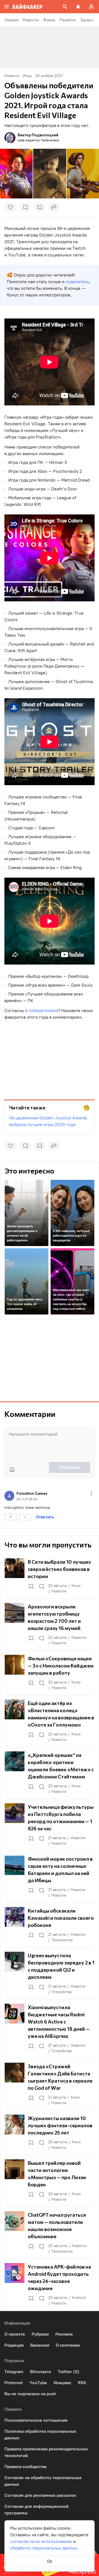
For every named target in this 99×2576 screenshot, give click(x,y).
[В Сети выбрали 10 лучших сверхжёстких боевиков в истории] (50, 1576)
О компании (68, 2345)
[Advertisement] (50, 1058)
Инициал (62, 2383)
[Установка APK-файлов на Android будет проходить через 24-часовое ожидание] (50, 2285)
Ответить (45, 1517)
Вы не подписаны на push (30, 2394)
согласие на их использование (41, 2541)
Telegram (14, 2372)
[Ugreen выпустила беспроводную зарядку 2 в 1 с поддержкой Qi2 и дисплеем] (50, 1973)
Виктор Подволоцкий (38, 135)
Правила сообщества (25, 2467)
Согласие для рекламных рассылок (40, 2495)
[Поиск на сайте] (65, 7)
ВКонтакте (41, 2372)
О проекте (15, 2334)
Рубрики (40, 2334)
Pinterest (14, 2383)
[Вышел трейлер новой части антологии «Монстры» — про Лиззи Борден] (50, 2181)
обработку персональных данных (44, 2548)
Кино (76, 1586)
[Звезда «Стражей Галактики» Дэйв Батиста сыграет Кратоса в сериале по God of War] (50, 2084)
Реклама (64, 2334)
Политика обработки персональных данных (40, 2435)
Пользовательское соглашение (36, 2420)
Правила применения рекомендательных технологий (46, 2452)
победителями (43, 1011)
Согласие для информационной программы (36, 2510)
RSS (82, 2383)
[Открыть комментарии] (41, 1586)
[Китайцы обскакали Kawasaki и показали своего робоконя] (50, 1925)
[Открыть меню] (91, 1493)
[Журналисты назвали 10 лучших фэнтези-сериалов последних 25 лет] (50, 2132)
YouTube (38, 2383)
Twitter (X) (68, 2372)
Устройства (61, 1992)
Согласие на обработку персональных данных (43, 2481)
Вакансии (40, 2345)
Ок (50, 2561)
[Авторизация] (91, 7)
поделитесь (77, 282)
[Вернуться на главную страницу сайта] (27, 7)
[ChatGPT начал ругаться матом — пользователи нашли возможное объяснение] (50, 2233)
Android (79, 2298)
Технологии (62, 1940)
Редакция (14, 2345)
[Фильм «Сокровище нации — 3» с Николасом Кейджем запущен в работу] (50, 1673)
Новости (59, 1591)
